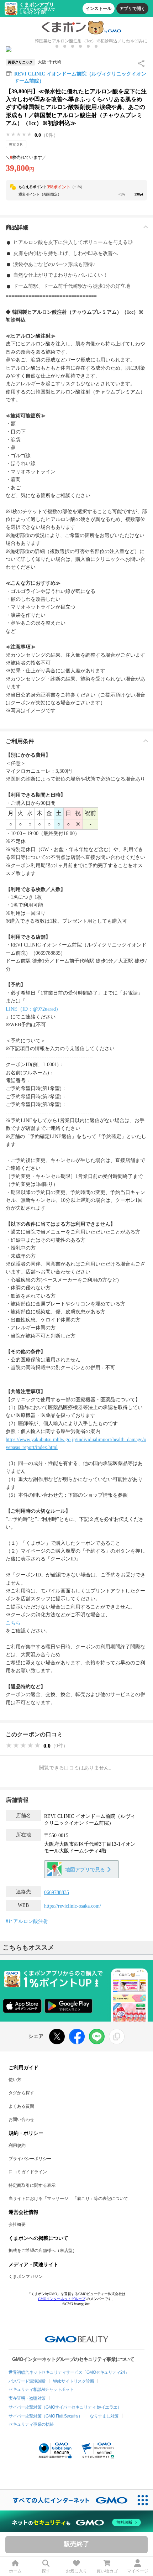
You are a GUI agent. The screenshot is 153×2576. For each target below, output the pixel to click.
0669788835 (57, 1892)
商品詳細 (17, 227)
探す (46, 2571)
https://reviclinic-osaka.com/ (73, 1906)
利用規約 (17, 2145)
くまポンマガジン (26, 2277)
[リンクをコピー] (117, 2037)
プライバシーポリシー (30, 2159)
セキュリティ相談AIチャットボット (41, 2389)
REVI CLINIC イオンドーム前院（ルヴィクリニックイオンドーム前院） (80, 77)
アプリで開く (132, 9)
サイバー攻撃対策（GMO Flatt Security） (45, 2416)
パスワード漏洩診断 (27, 2381)
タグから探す (21, 2093)
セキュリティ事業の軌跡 (31, 2424)
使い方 (15, 2080)
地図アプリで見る (85, 1870)
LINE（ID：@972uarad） (33, 1009)
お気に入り (76, 2571)
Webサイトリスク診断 (74, 2381)
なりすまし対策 (104, 2416)
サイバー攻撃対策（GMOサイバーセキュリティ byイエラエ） (65, 2407)
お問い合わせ (21, 2119)
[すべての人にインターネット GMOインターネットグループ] (66, 2500)
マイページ (138, 2571)
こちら (13, 1623)
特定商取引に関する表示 (32, 2185)
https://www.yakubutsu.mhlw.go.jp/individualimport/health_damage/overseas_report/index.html (76, 1443)
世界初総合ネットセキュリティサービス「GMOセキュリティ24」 (69, 2372)
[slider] (19, 135)
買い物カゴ (107, 2571)
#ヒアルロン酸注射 (27, 1921)
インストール (99, 9)
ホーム (15, 2571)
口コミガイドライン (28, 2172)
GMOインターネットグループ (62, 2299)
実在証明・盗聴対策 (27, 2398)
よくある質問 (21, 2106)
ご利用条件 (20, 741)
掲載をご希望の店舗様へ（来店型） (43, 2251)
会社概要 (17, 2225)
